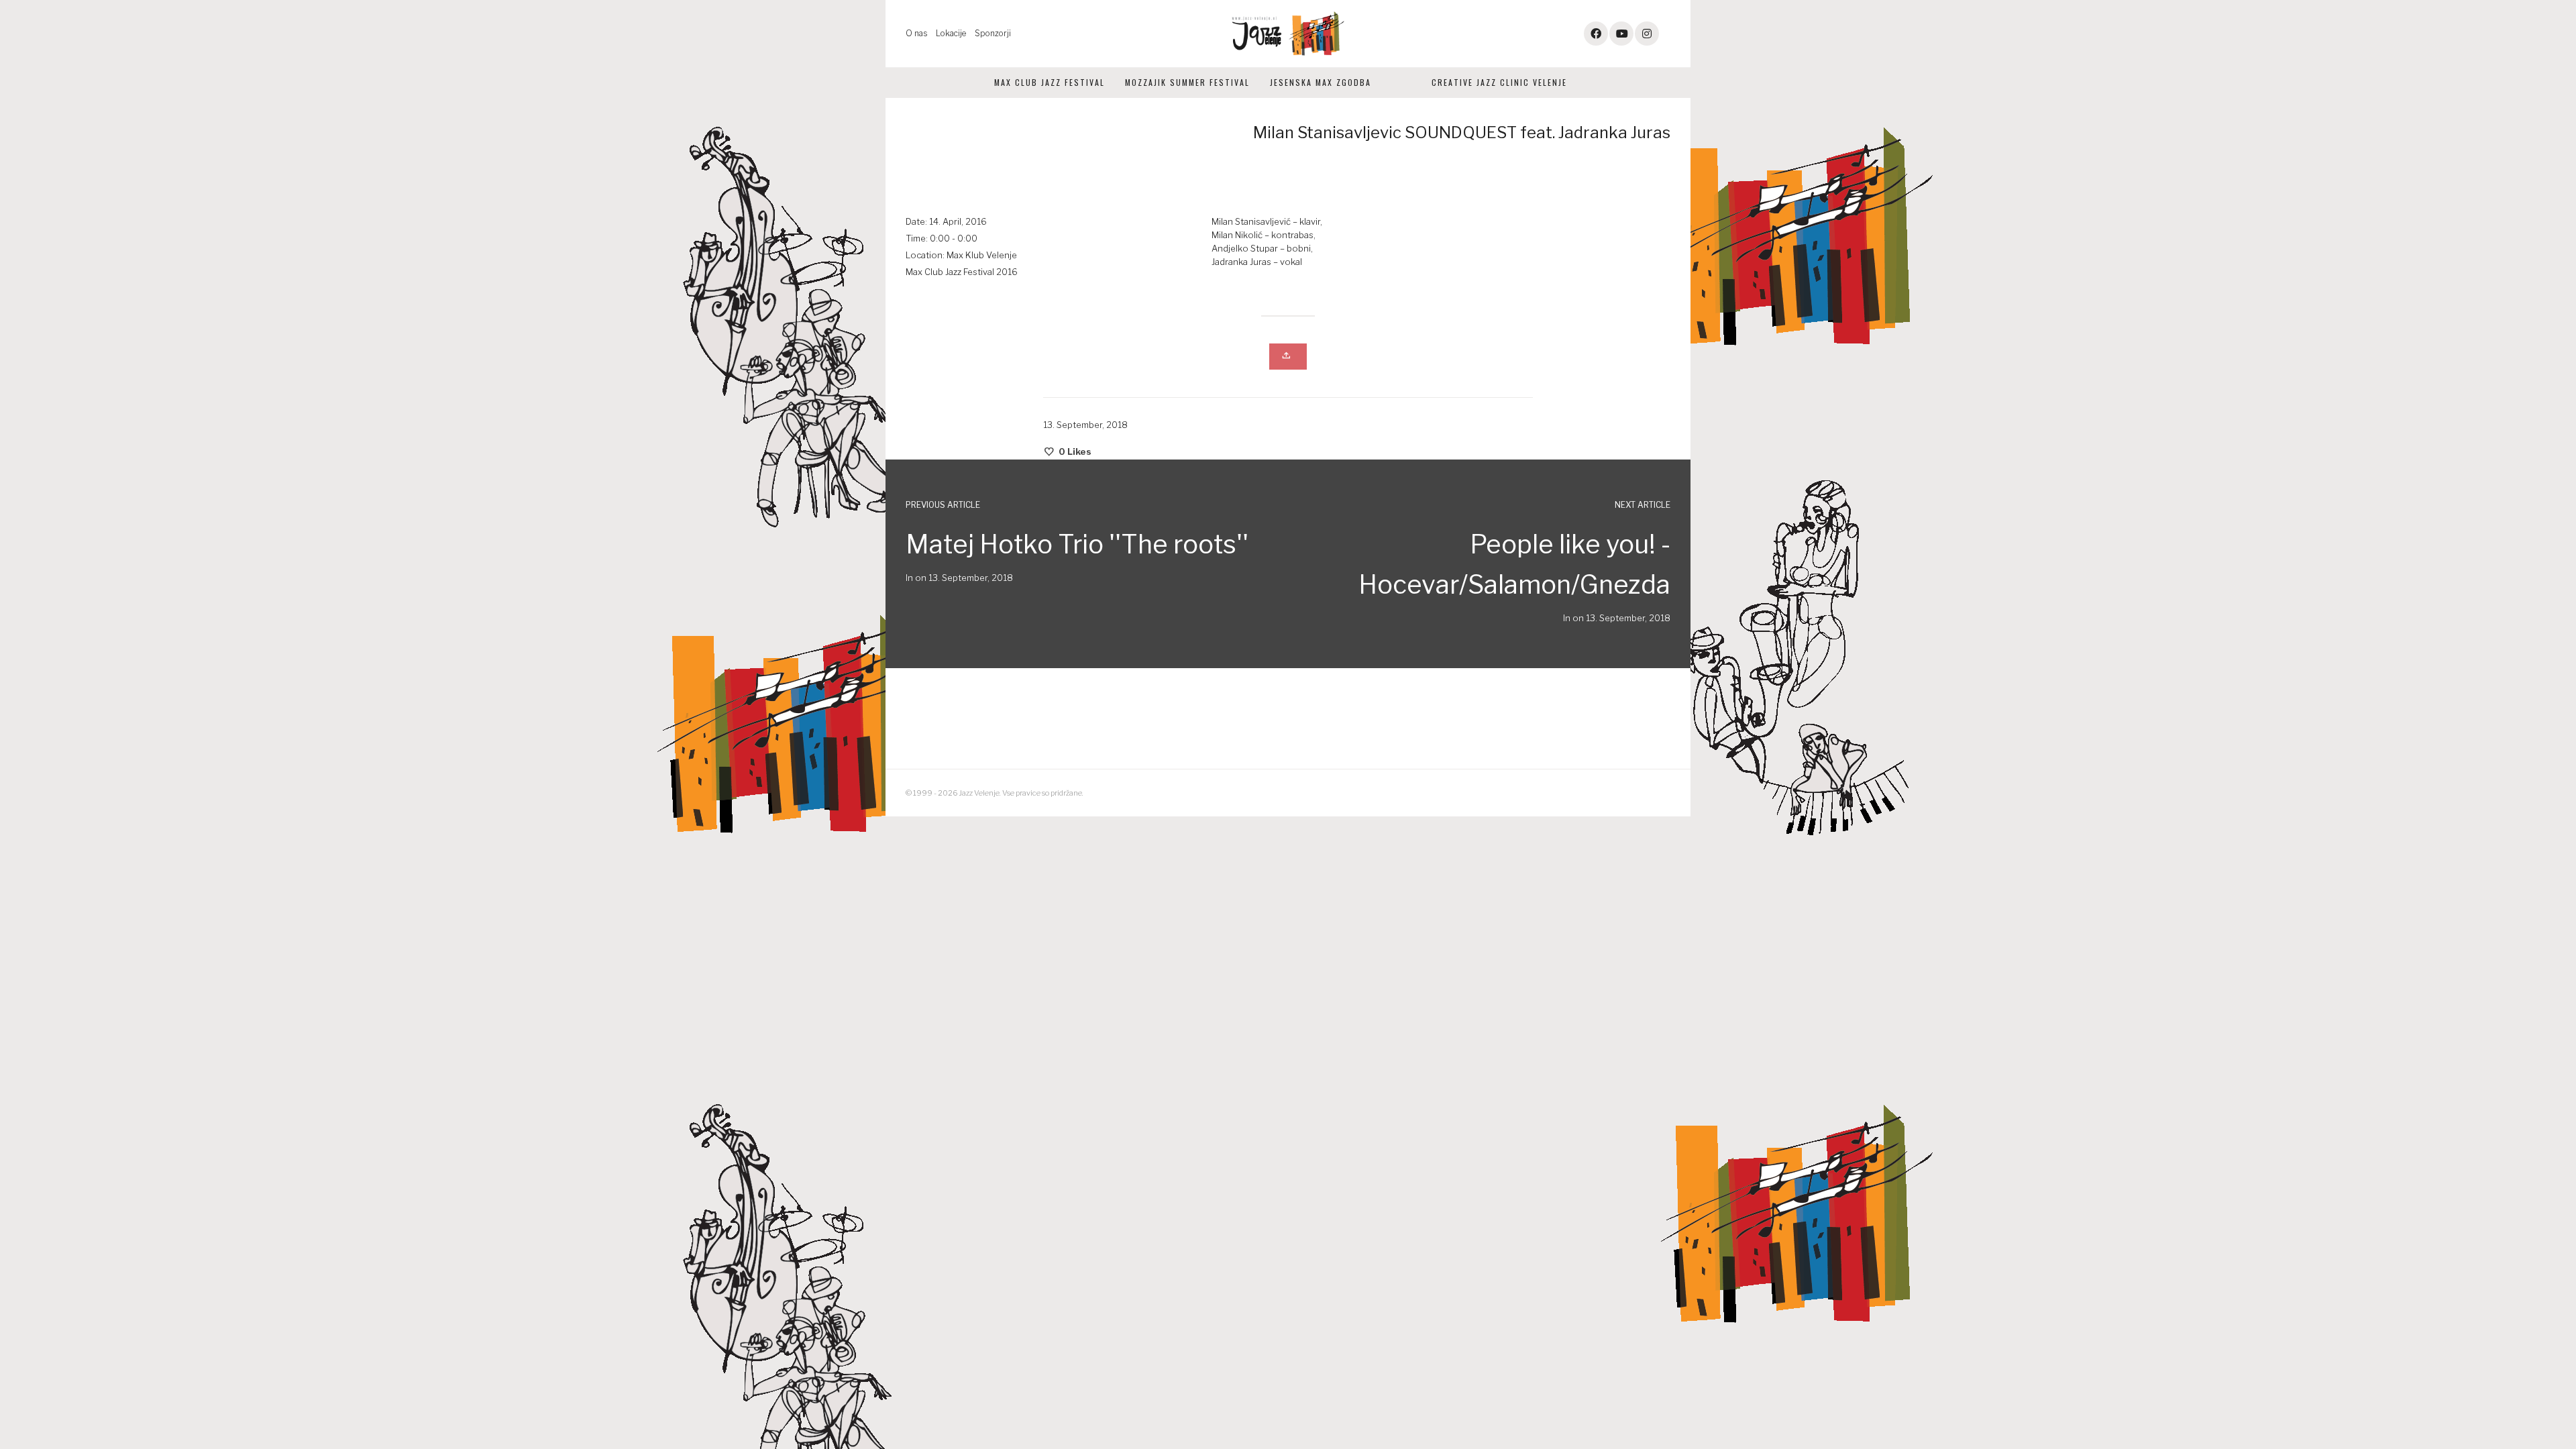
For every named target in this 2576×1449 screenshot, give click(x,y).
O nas (916, 33)
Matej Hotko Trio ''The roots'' (1077, 544)
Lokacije (951, 33)
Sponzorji (993, 33)
